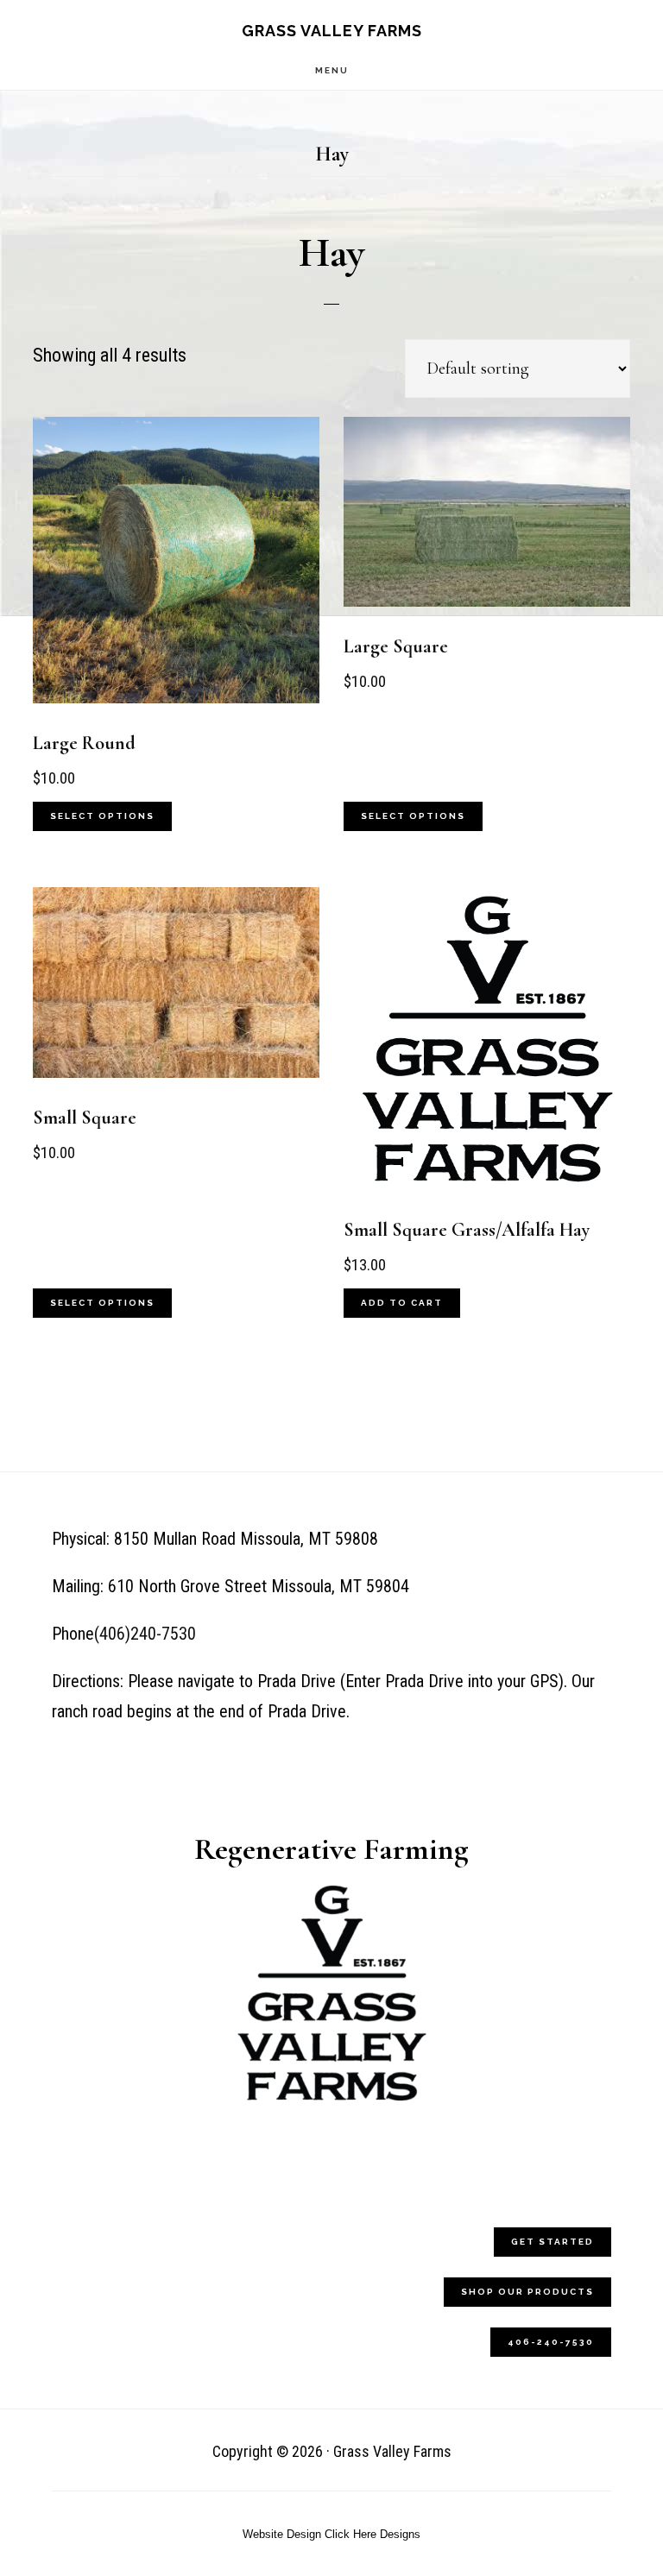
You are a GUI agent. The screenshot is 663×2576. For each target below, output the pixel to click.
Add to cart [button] (402, 1303)
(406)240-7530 (145, 1634)
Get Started (552, 2242)
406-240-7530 (551, 2342)
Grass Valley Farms (332, 31)
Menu (332, 70)
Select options (102, 816)
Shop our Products (527, 2292)
